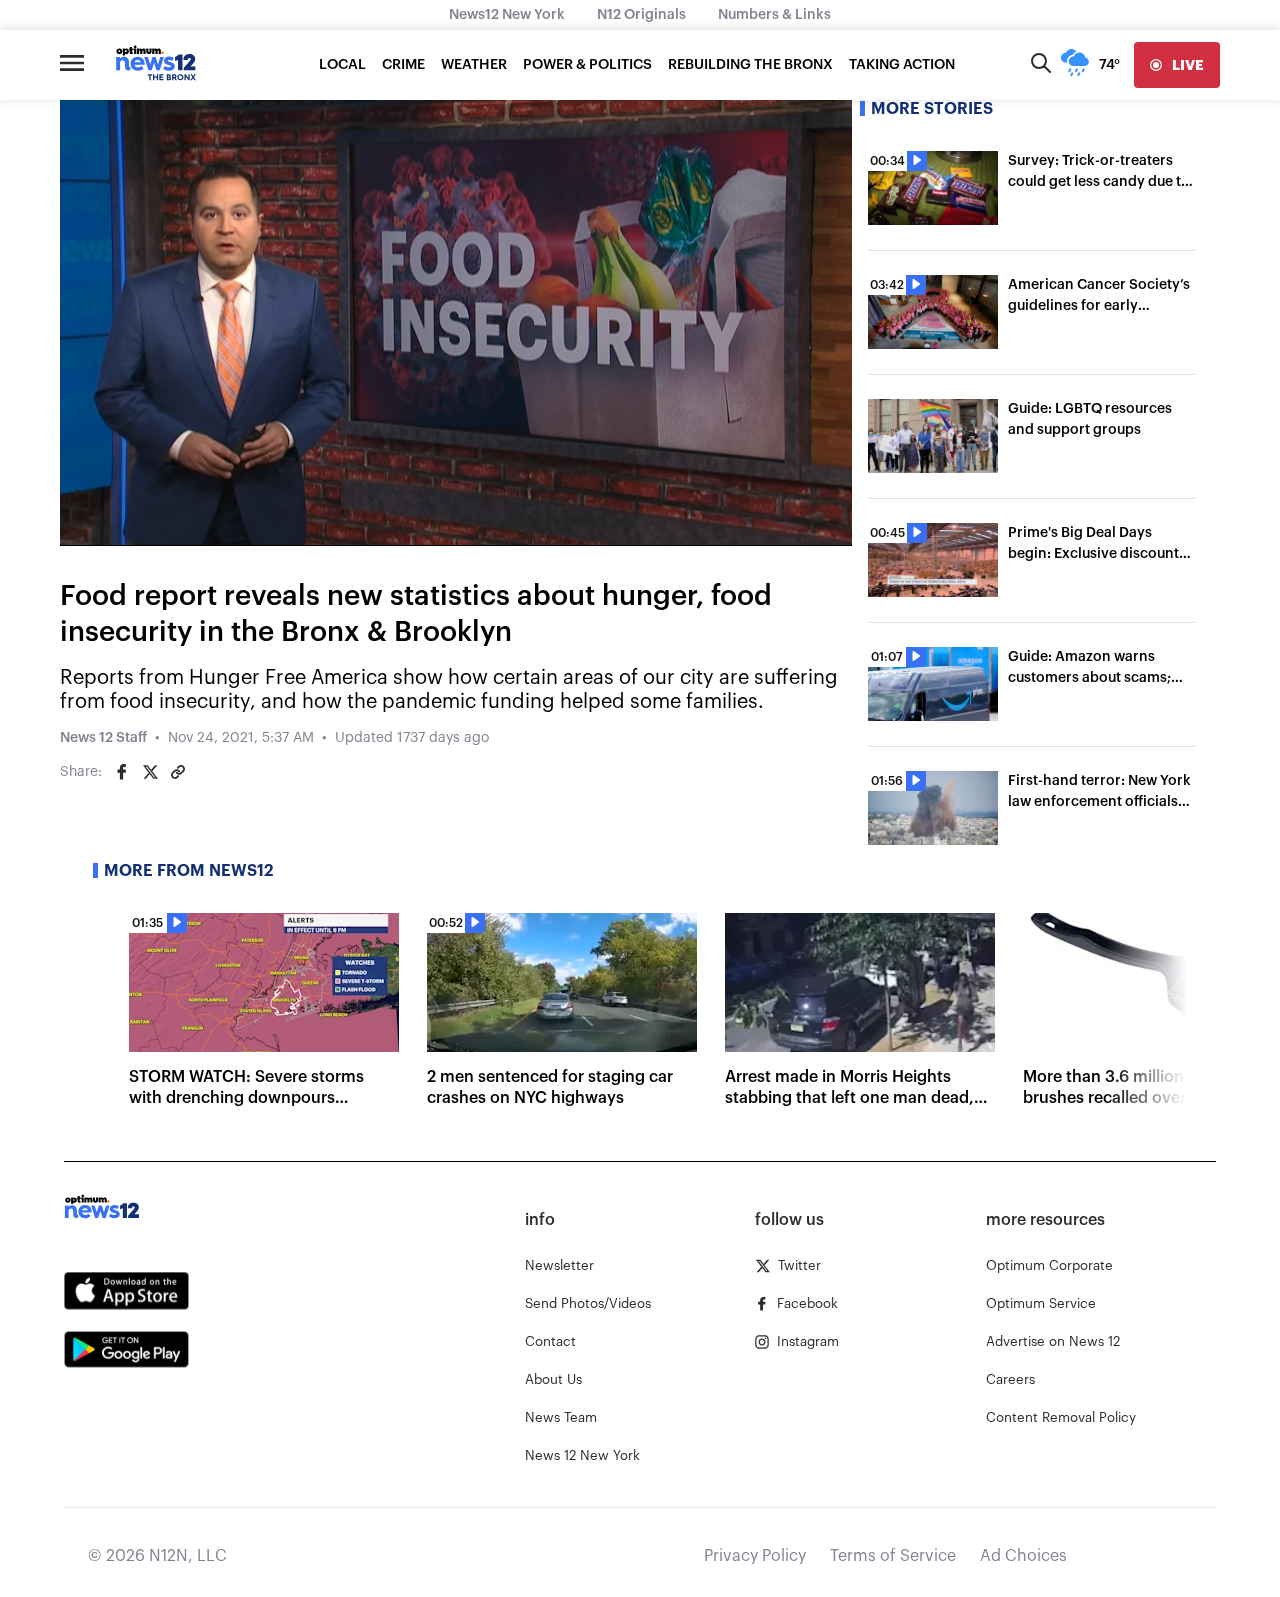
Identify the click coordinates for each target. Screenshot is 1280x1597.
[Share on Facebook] (122, 772)
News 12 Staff (103, 738)
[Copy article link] (178, 772)
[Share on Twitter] (150, 772)
